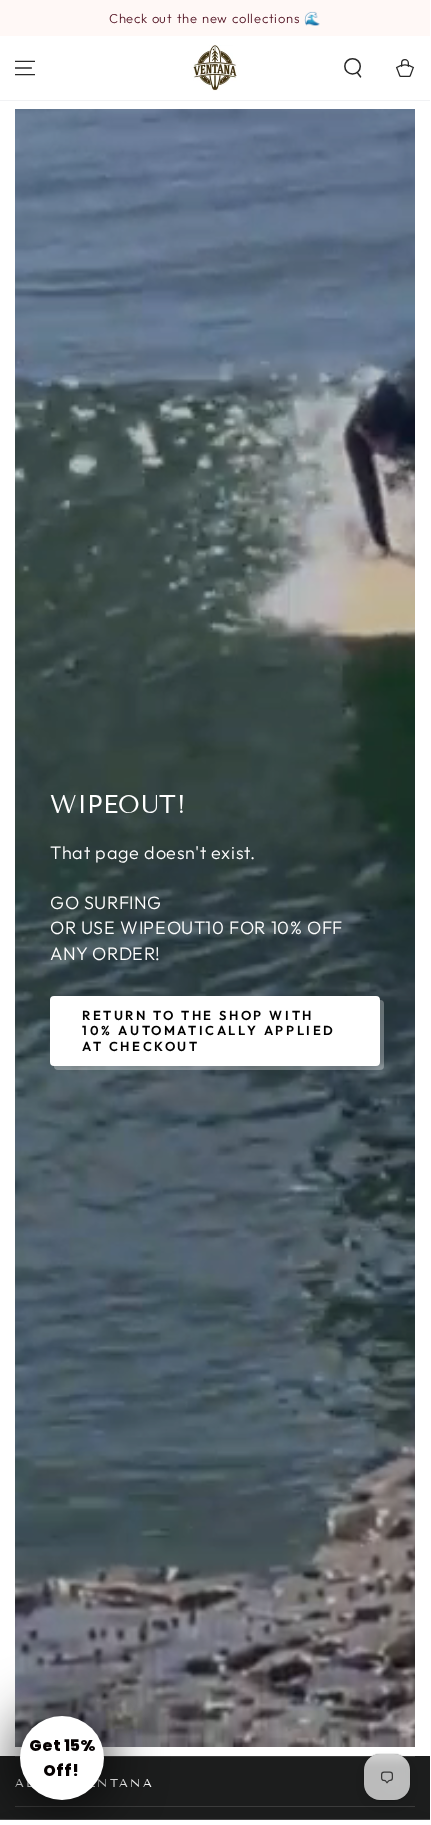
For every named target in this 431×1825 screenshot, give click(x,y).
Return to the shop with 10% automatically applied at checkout (209, 1030)
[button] (353, 68)
